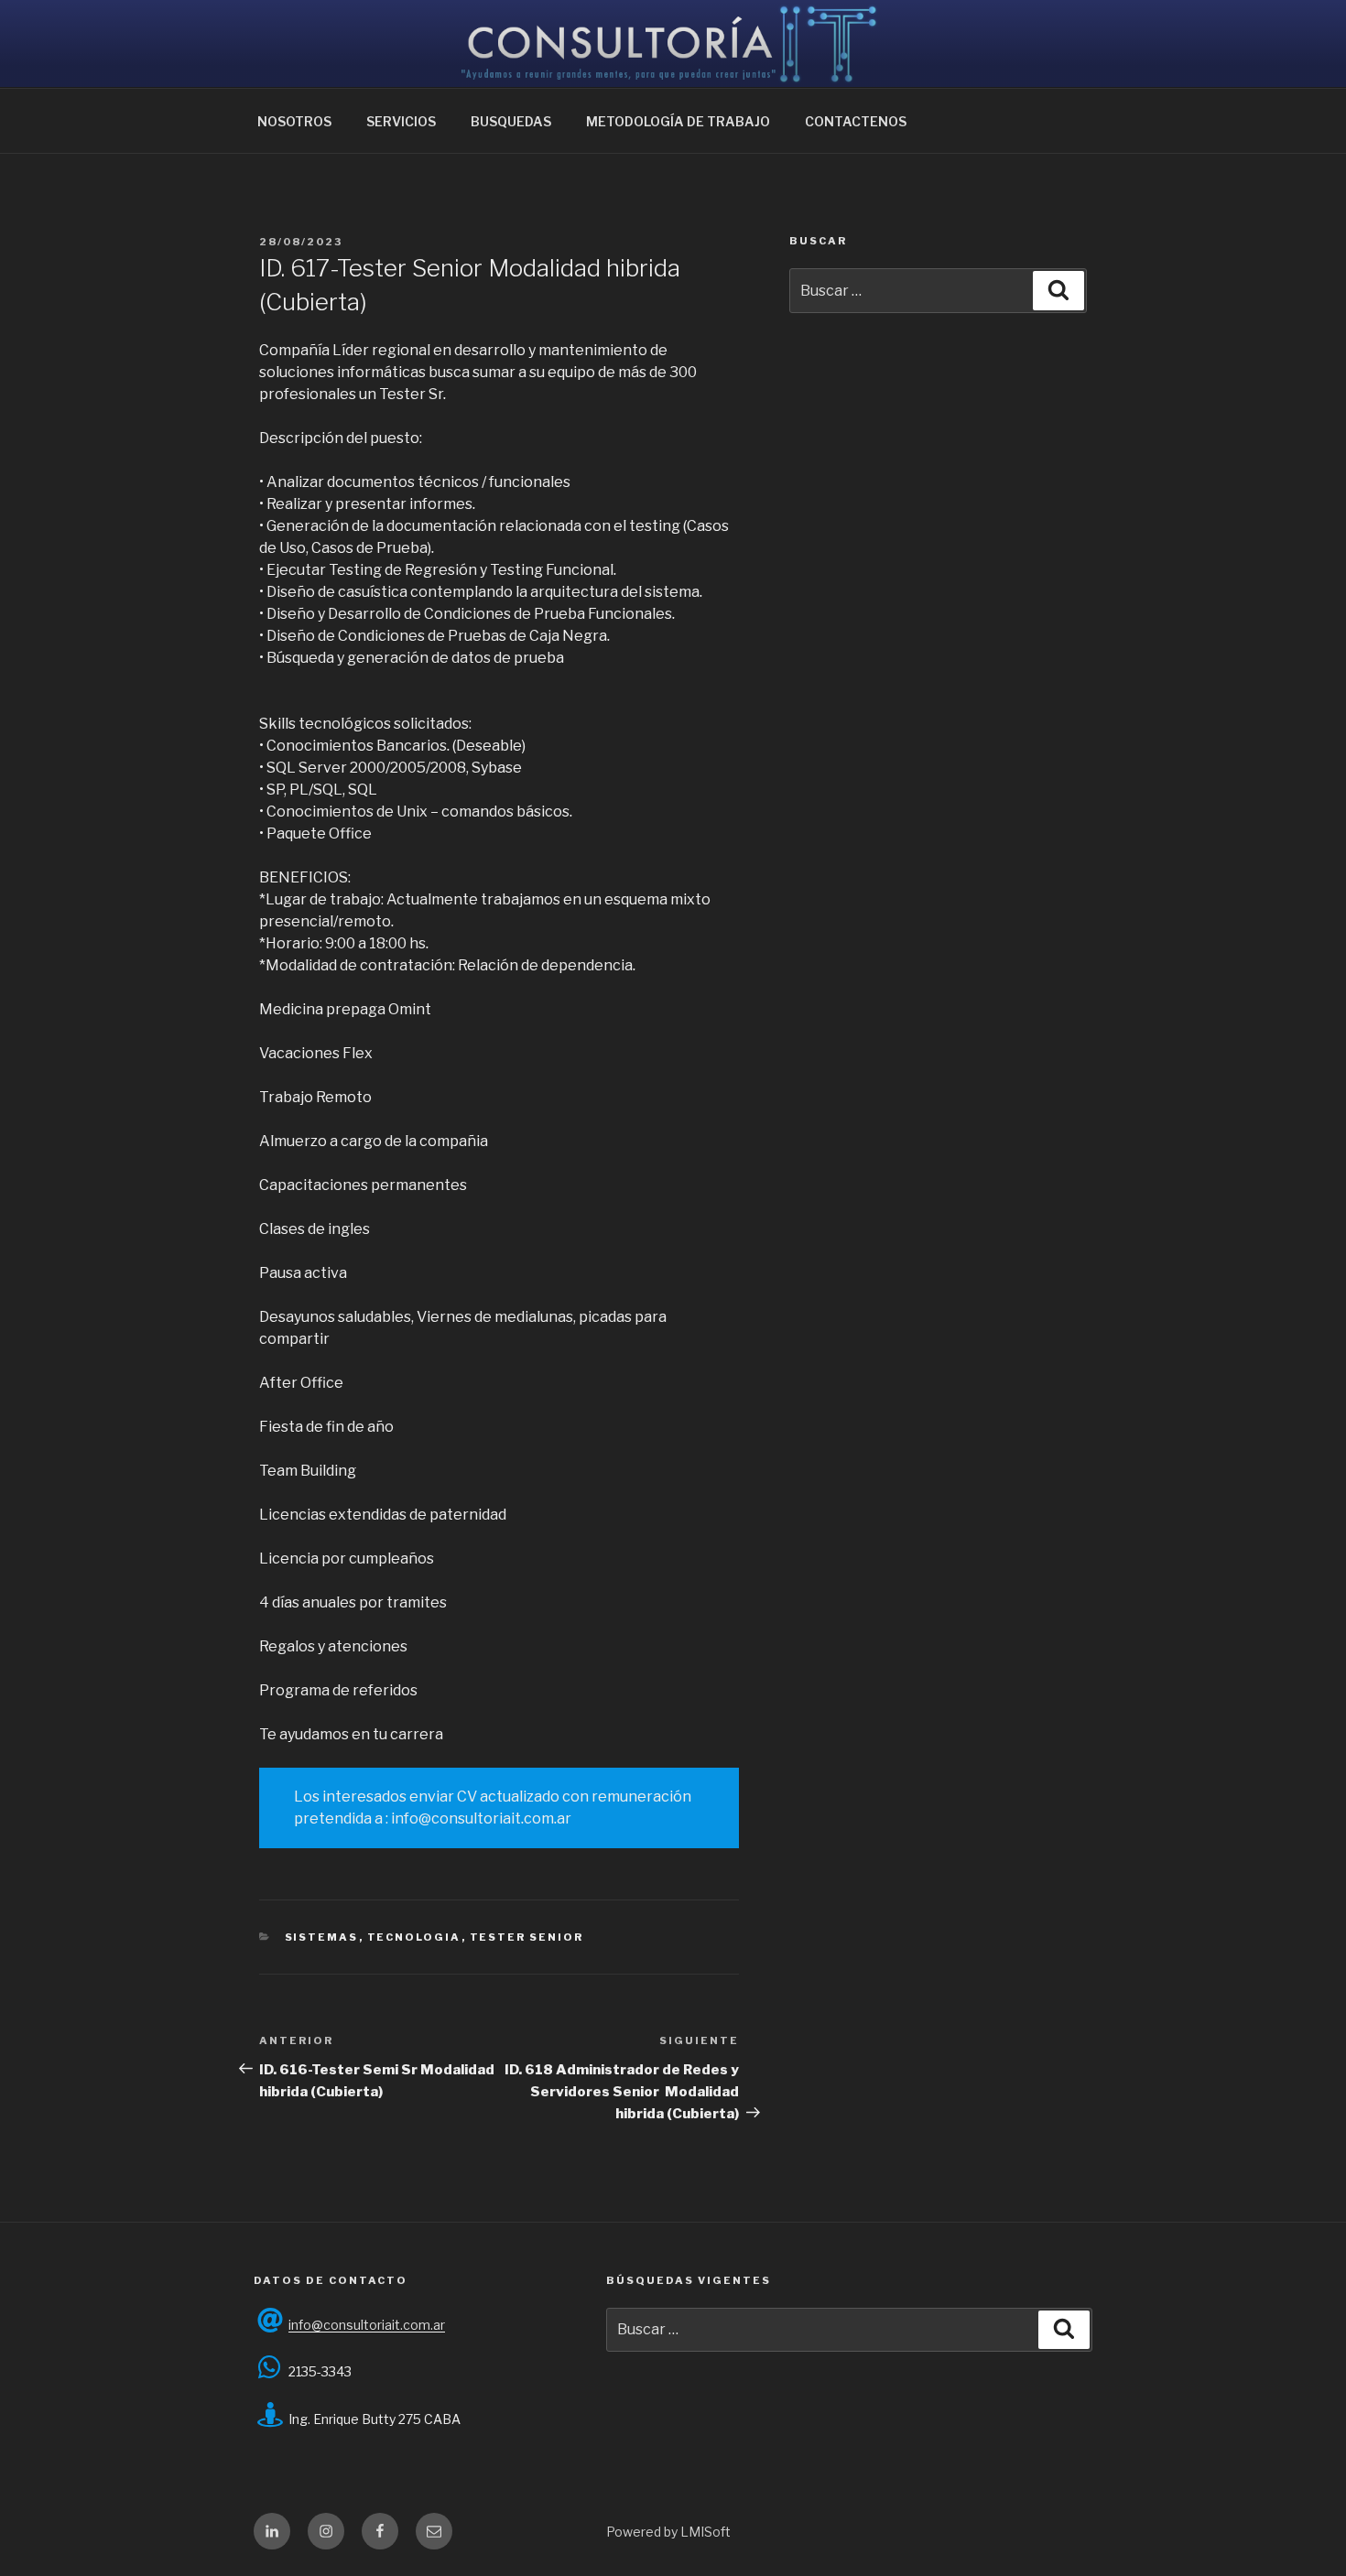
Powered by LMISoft (668, 2532)
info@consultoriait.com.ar (367, 2325)
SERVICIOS (401, 121)
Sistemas (322, 1937)
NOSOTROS (294, 121)
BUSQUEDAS (511, 121)
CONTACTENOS (856, 121)
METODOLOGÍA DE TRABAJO (678, 121)
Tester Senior (527, 1937)
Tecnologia (414, 1937)
